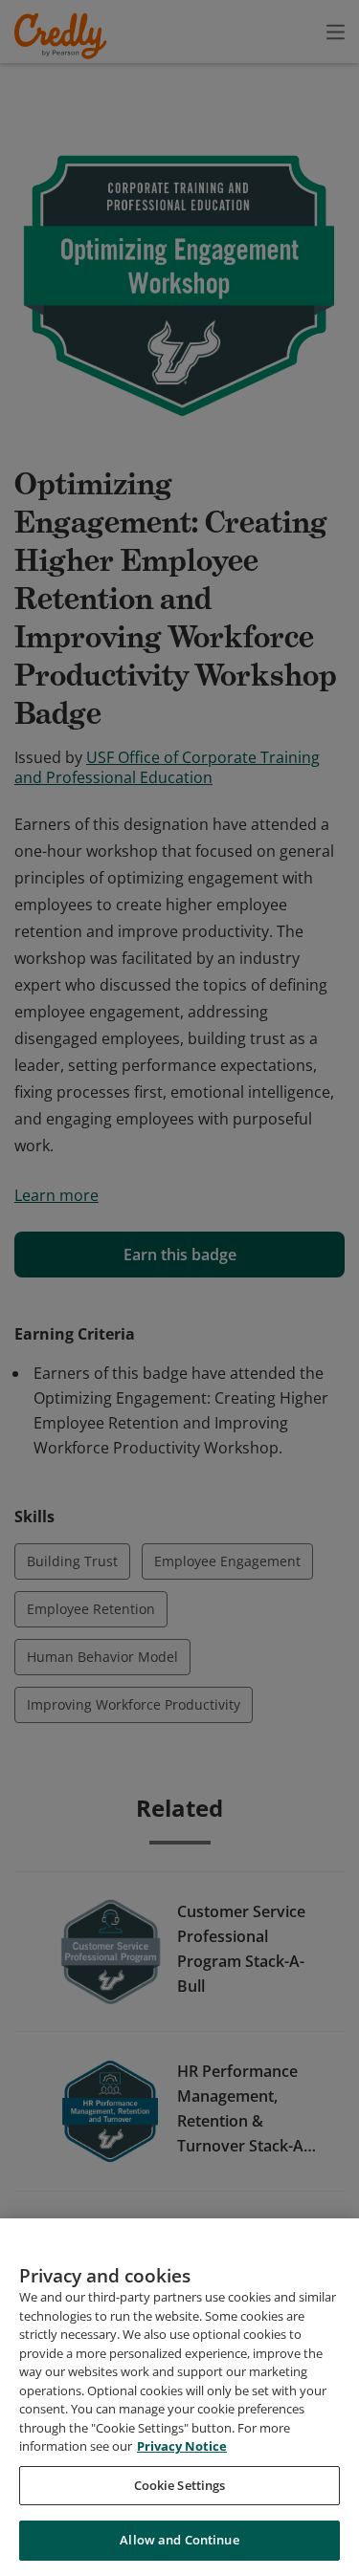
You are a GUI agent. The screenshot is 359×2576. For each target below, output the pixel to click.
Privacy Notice (182, 2446)
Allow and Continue (179, 2540)
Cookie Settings (180, 2485)
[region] (179, 2397)
